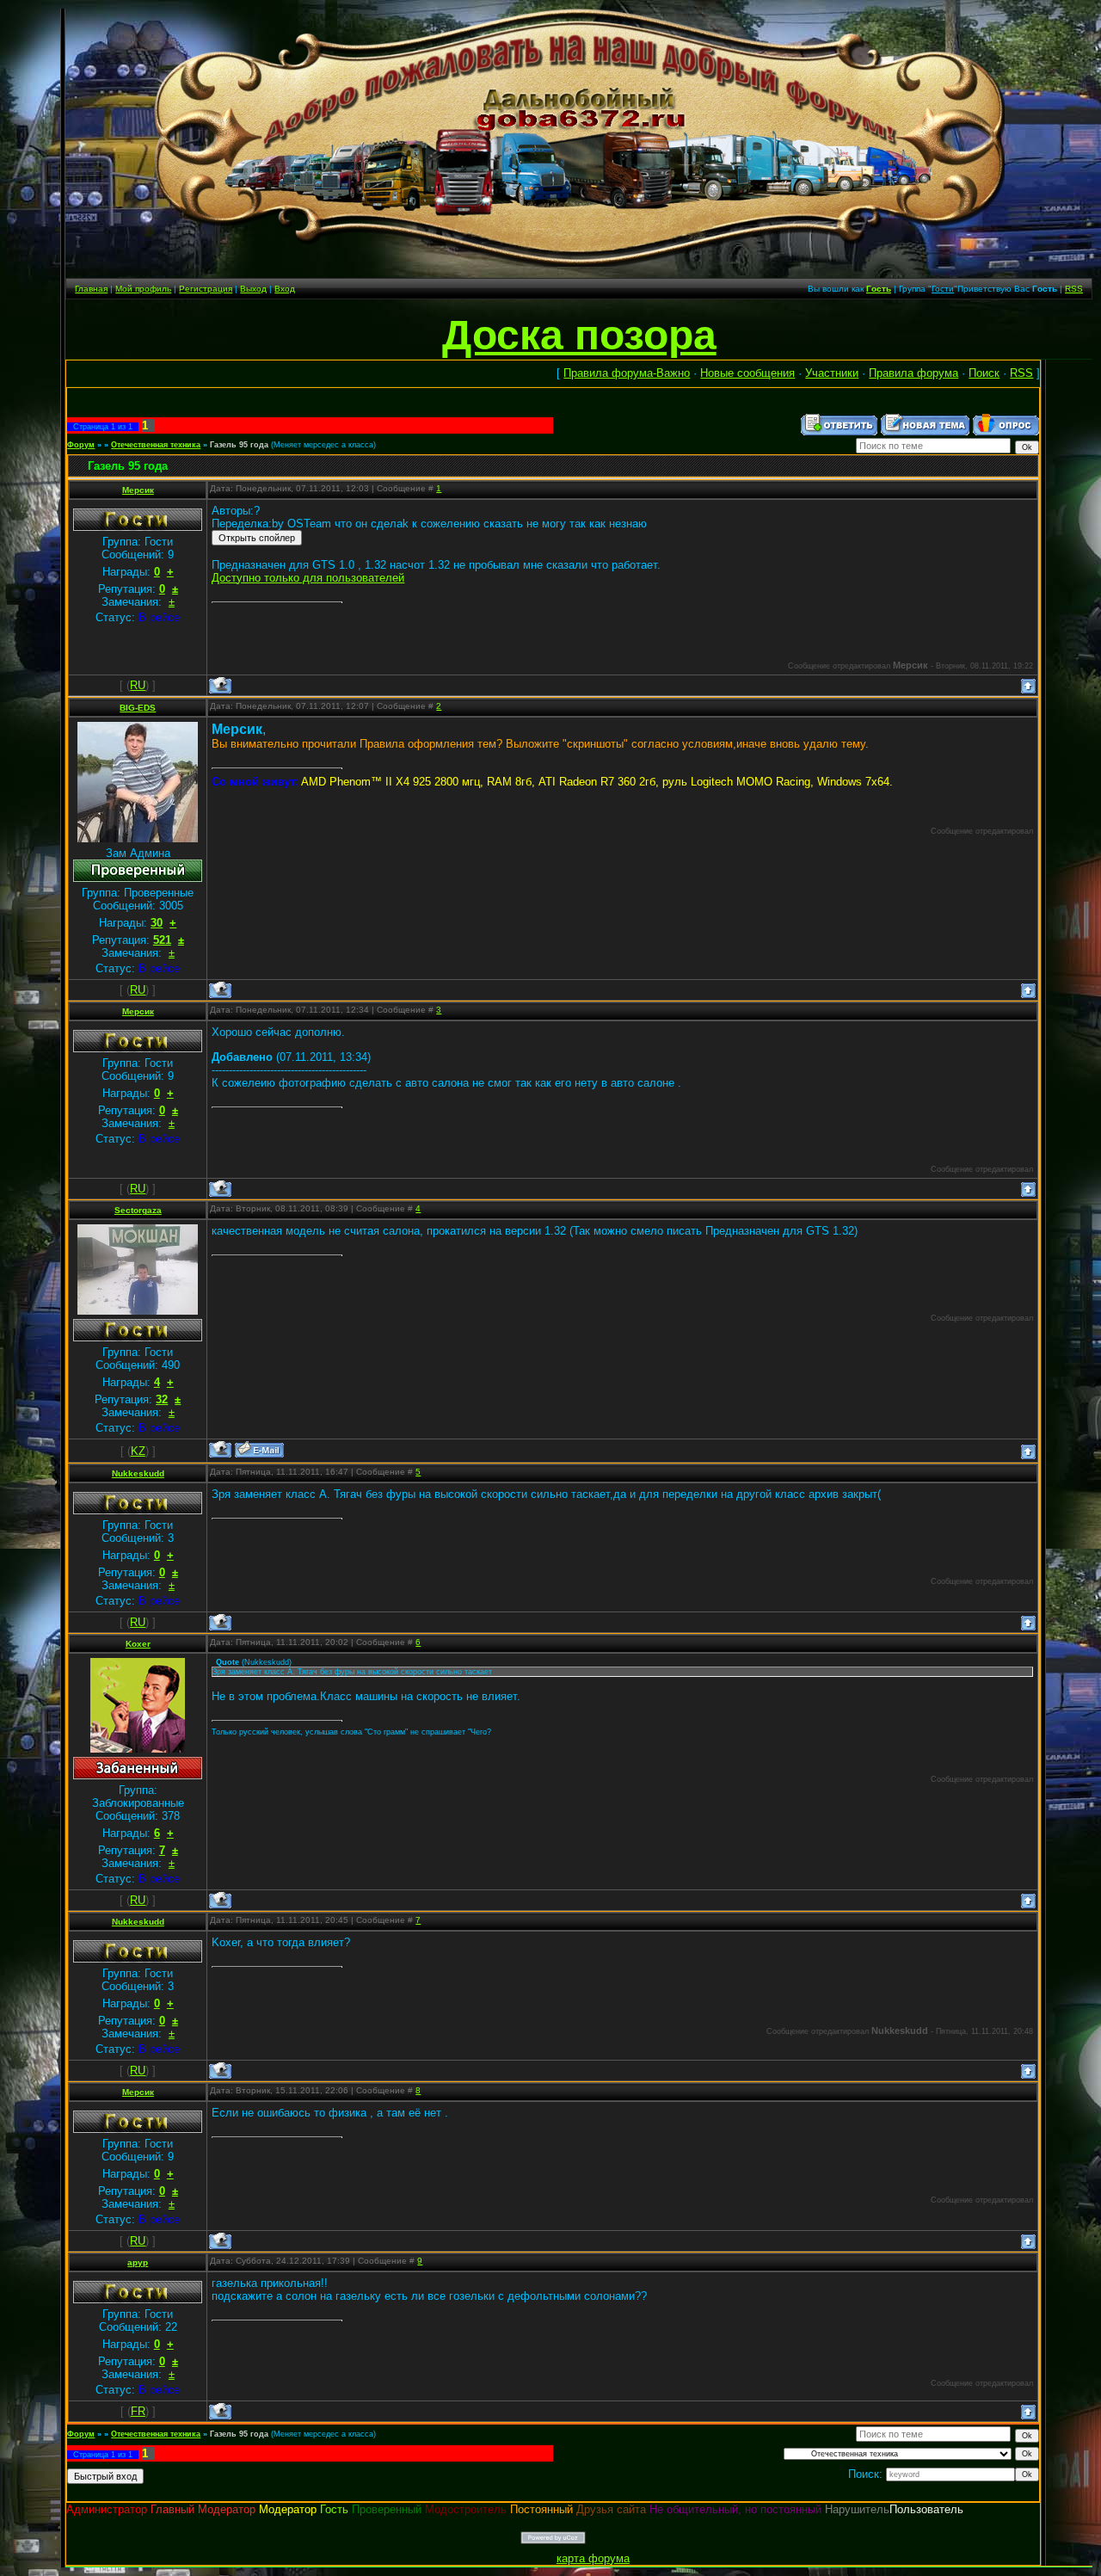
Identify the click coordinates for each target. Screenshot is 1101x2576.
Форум (81, 445)
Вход (285, 289)
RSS (1074, 289)
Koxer (138, 1644)
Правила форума (913, 373)
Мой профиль (143, 289)
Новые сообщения (747, 373)
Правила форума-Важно (627, 373)
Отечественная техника (156, 445)
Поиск (984, 373)
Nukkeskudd (138, 1473)
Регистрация (206, 289)
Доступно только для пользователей (308, 578)
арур (138, 2262)
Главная (91, 289)
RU (138, 685)
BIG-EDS (138, 708)
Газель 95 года (239, 445)
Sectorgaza (138, 1210)
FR (138, 2411)
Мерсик (138, 490)
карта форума (593, 2558)
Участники (832, 373)
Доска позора (579, 335)
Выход (253, 289)
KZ (138, 1451)
